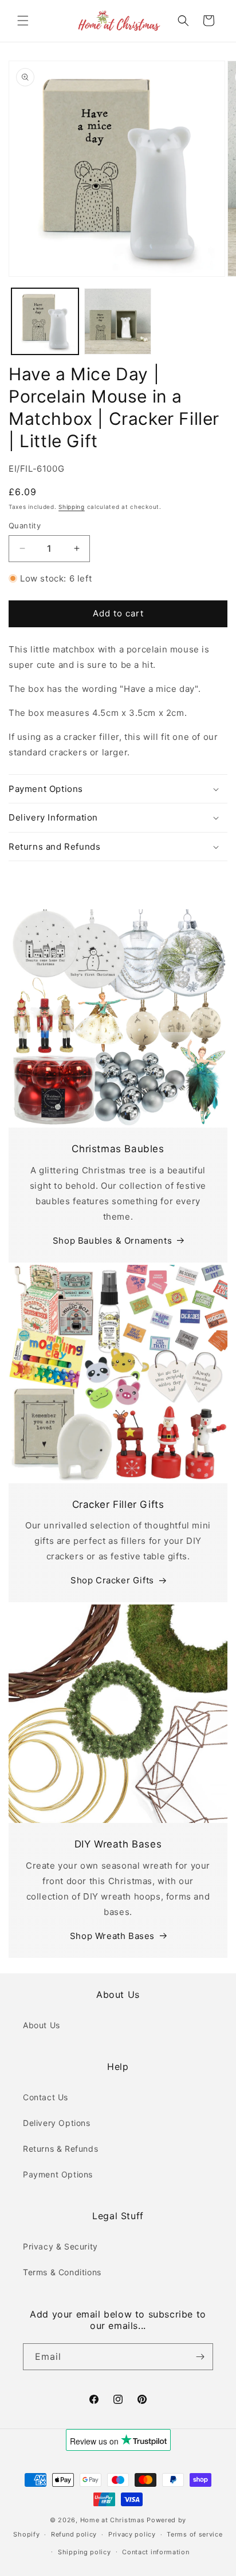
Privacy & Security (60, 2246)
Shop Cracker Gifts (112, 1580)
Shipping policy (84, 2552)
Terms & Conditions (62, 2272)
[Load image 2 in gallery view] (118, 322)
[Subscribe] (200, 2357)
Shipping (72, 507)
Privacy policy (132, 2534)
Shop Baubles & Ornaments (112, 1241)
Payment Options (58, 2174)
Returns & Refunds (60, 2149)
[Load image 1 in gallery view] (45, 322)
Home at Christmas (113, 2520)
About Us (42, 2025)
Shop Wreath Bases (112, 1936)
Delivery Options (57, 2123)
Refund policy (74, 2534)
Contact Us (46, 2097)
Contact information (156, 2552)
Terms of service (194, 2534)
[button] (23, 21)
